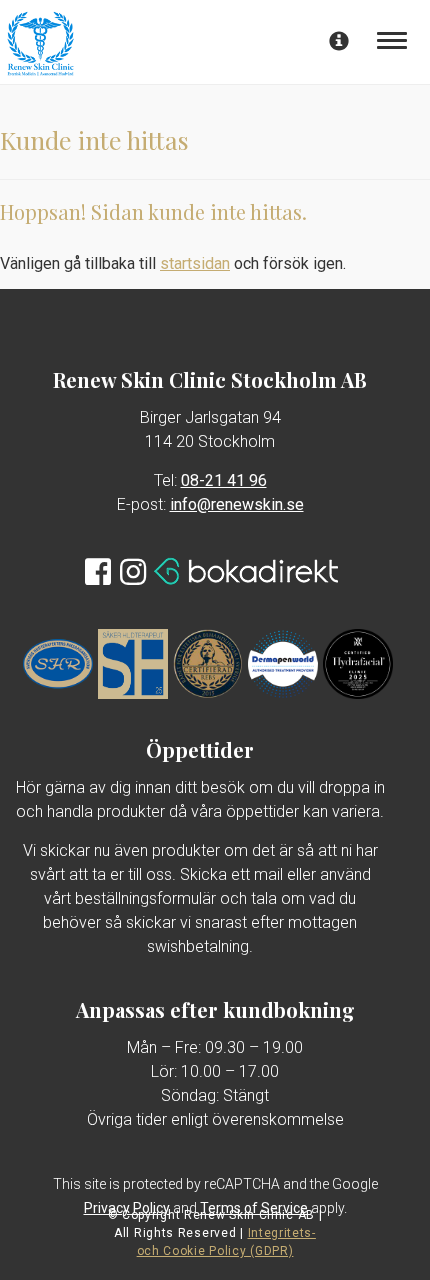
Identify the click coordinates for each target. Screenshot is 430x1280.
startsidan (195, 263)
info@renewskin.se (237, 504)
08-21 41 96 (224, 480)
